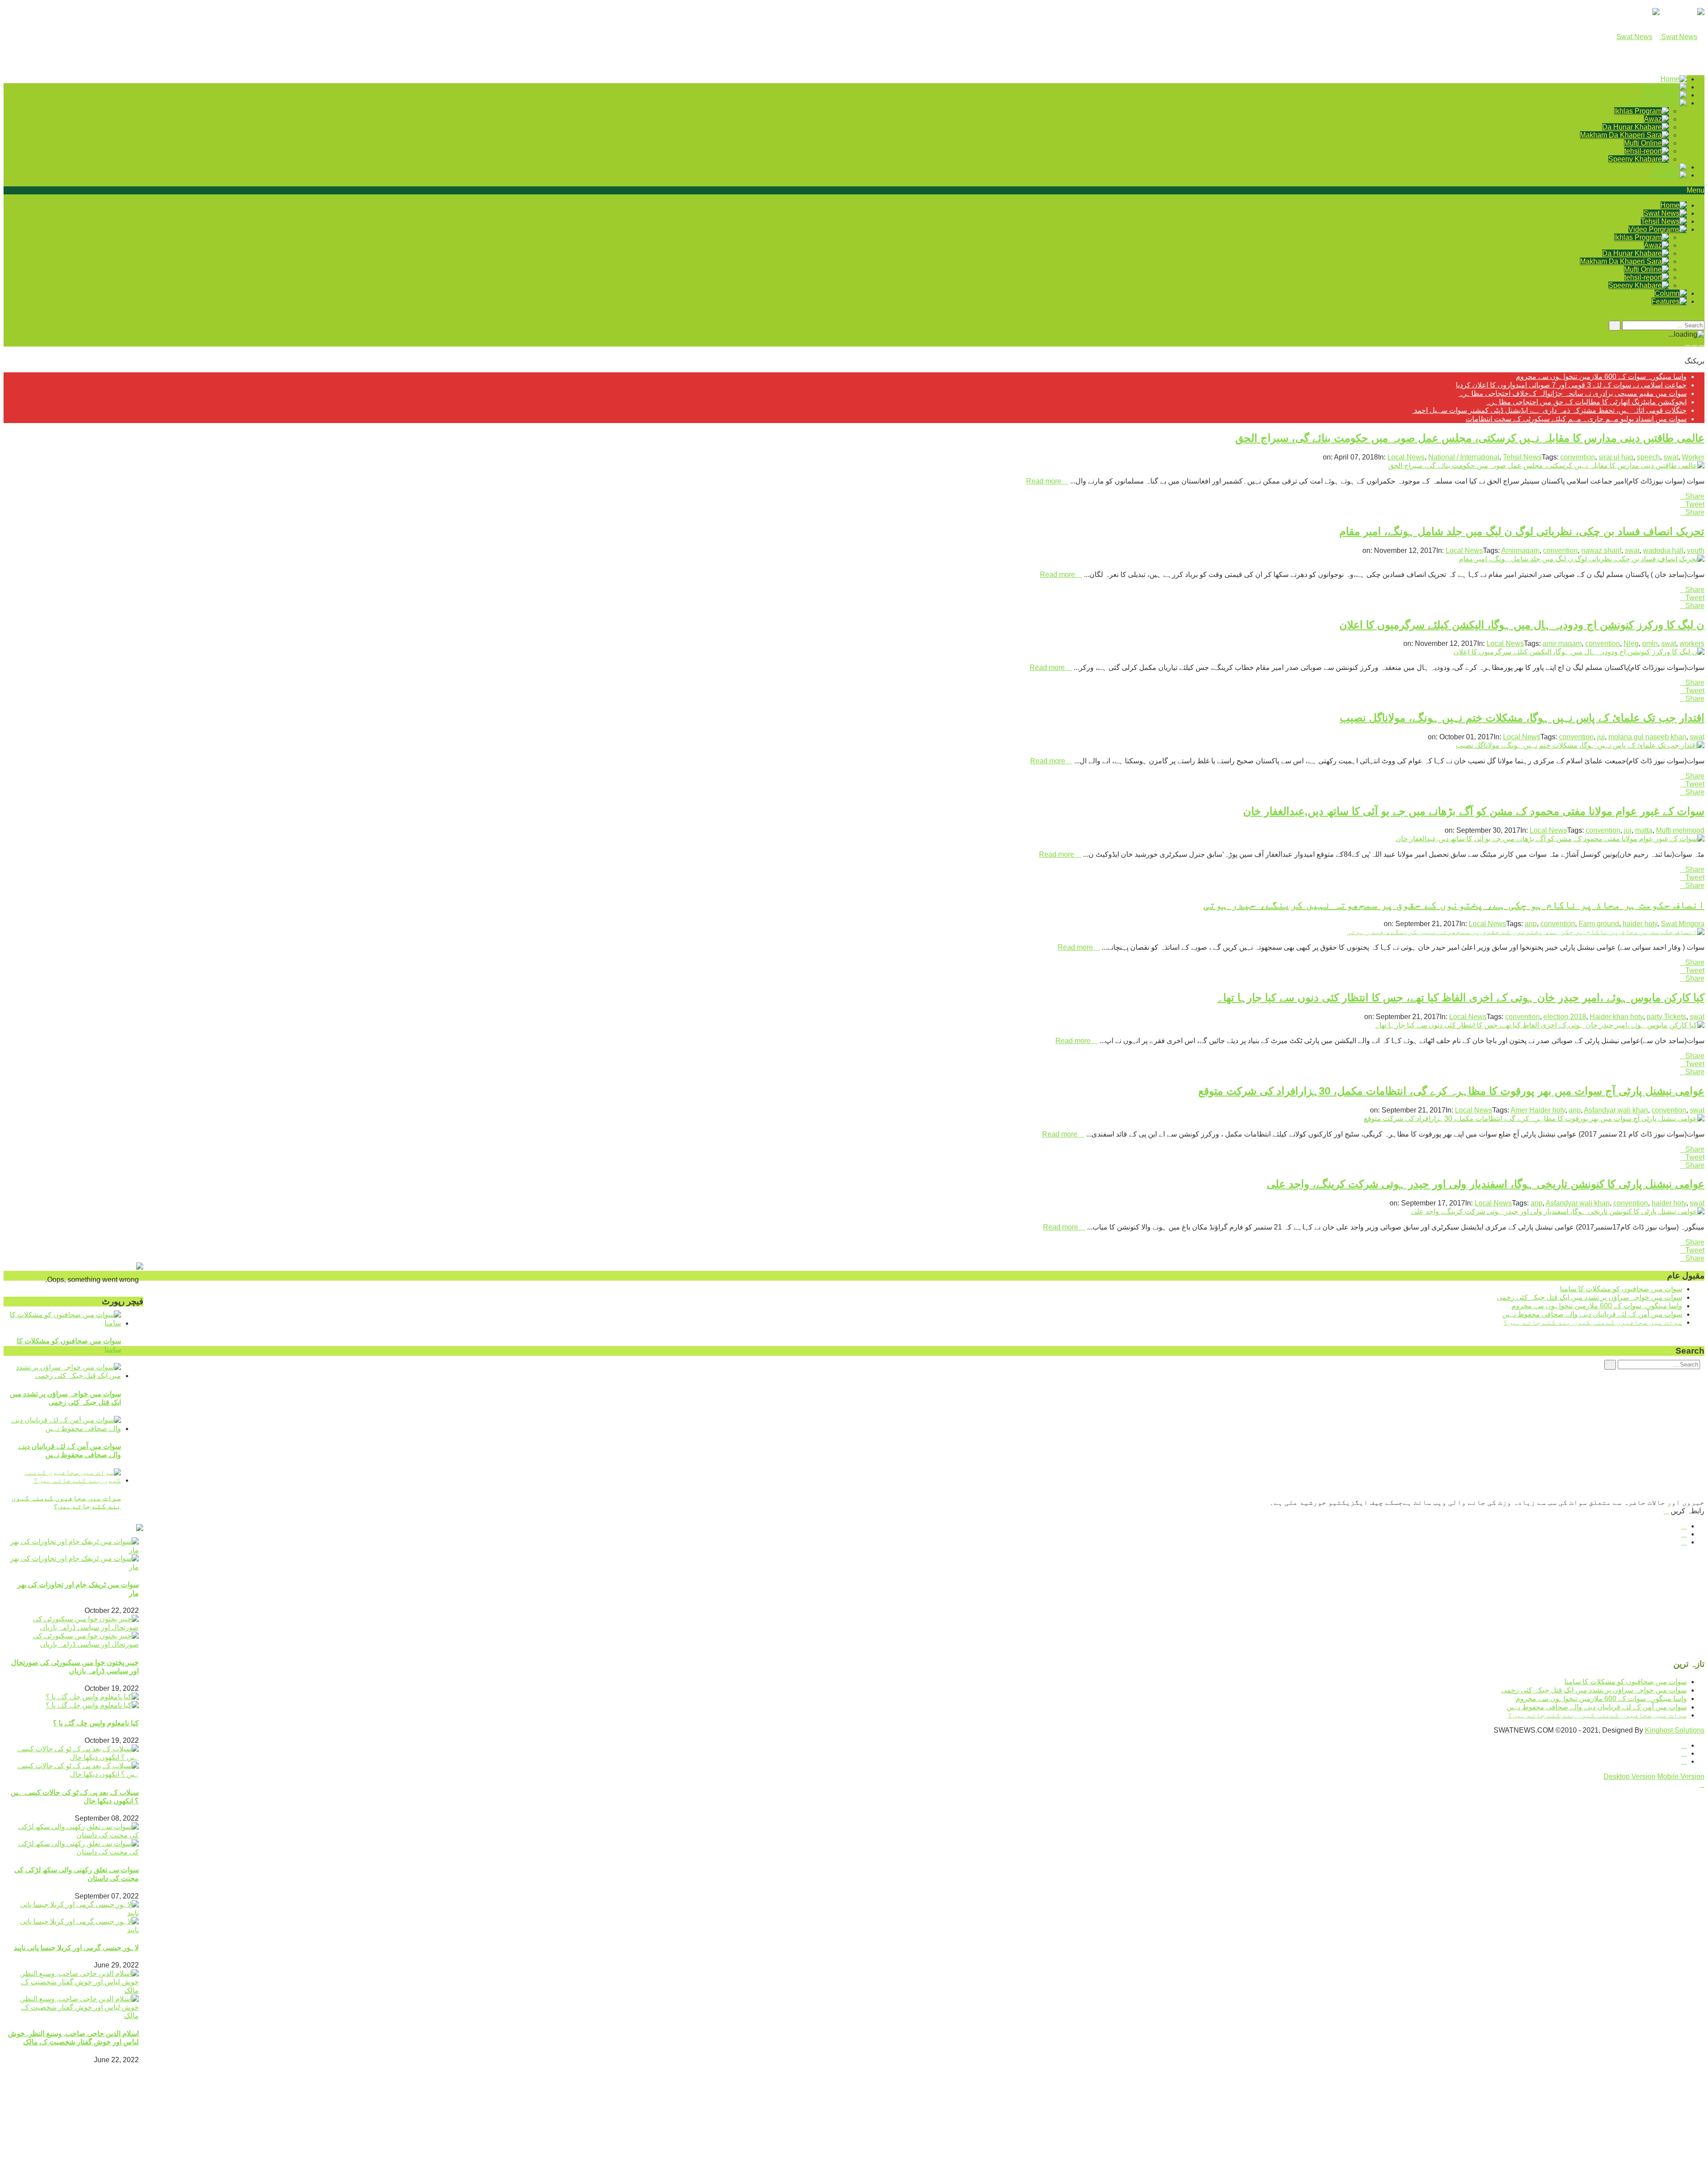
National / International (1464, 457)
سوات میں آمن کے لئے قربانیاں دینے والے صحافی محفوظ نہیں (1592, 1314)
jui (1601, 737)
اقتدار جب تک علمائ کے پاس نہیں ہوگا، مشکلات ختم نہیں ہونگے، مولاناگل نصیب (1522, 718)
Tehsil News (1522, 457)
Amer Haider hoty (1538, 1110)
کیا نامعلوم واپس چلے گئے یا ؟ (96, 1723)
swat (1671, 457)
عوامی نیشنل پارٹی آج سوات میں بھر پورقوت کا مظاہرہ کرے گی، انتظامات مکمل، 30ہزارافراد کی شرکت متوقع (1451, 1091)
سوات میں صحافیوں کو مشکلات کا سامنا (1621, 1289)
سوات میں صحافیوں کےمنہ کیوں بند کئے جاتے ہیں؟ (66, 1502)
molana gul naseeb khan (1647, 737)
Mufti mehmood (1680, 830)
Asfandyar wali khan (1616, 1110)
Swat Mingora (1683, 924)
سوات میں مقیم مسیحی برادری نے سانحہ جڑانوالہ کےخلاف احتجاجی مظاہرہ (1573, 393)
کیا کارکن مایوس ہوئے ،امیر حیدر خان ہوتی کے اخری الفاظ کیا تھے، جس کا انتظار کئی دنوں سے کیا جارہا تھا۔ (1461, 998)
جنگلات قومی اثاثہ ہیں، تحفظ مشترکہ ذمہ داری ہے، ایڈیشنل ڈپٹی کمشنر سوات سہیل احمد (1549, 410)
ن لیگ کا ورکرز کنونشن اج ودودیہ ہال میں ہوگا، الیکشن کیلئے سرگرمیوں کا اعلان (1522, 625)
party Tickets (1666, 1017)
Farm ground (1599, 924)
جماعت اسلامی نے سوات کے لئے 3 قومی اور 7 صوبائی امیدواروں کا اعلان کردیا (1571, 385)
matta (1644, 830)
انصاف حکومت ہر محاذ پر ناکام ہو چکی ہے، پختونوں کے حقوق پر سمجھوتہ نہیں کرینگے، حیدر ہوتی (1454, 905)
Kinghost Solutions (1675, 1730)
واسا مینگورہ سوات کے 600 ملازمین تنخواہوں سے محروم (1601, 377)
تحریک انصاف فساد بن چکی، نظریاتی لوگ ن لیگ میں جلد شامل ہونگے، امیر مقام (1522, 531)
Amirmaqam (1520, 550)
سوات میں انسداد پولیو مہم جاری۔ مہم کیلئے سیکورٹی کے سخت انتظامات (1576, 419)
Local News (1406, 457)
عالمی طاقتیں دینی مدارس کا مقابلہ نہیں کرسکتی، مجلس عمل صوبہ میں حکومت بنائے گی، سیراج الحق (1470, 438)
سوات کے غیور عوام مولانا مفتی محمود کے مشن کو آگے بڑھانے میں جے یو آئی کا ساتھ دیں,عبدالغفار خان (1474, 811)
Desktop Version (1629, 1776)
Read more (1045, 481)
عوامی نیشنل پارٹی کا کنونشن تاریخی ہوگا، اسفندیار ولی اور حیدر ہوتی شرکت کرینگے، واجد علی (1486, 1184)
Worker (1693, 457)
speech (1648, 457)
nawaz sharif (1601, 550)
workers (1692, 643)
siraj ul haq (1616, 457)
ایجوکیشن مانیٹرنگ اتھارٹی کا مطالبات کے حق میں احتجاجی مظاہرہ (1586, 402)
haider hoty (1640, 924)
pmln (1650, 643)
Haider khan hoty (1616, 1017)
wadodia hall (1663, 550)
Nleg (1631, 643)
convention (1578, 457)
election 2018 (1565, 1017)
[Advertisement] (1438, 1436)
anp (1531, 924)
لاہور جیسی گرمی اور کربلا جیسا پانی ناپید (76, 1948)
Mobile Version (1681, 1776)
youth (1696, 550)
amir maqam (1562, 643)
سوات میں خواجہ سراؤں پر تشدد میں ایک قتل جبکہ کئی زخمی (1589, 1297)
